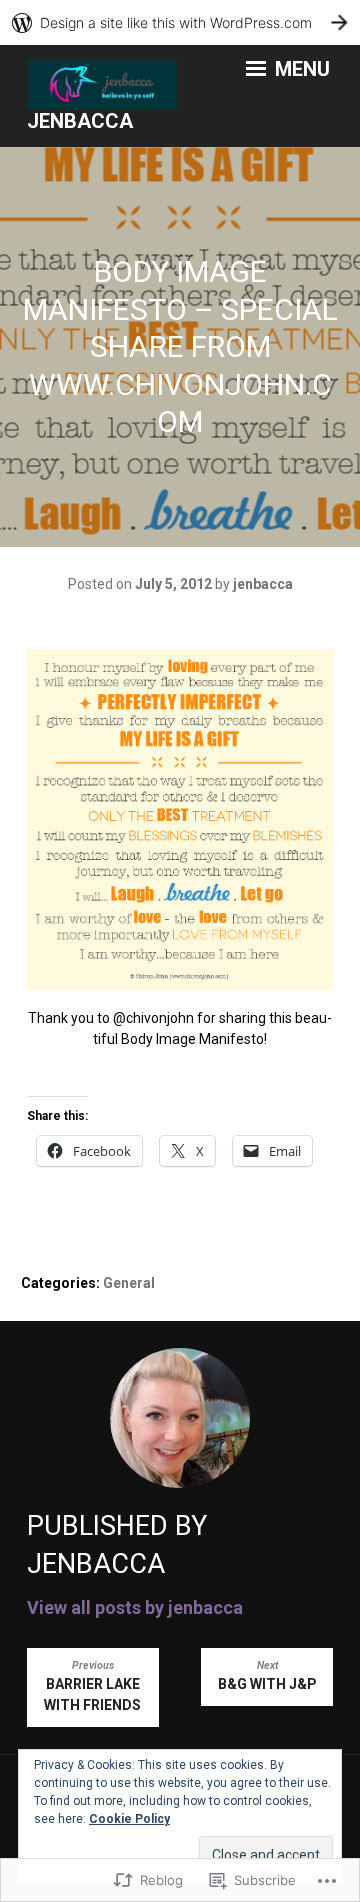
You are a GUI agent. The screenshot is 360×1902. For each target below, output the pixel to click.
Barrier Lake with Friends (92, 1686)
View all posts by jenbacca (135, 1607)
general (129, 1283)
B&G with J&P (267, 1675)
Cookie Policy (129, 1819)
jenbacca (80, 121)
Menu (300, 69)
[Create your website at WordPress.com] (180, 22)
